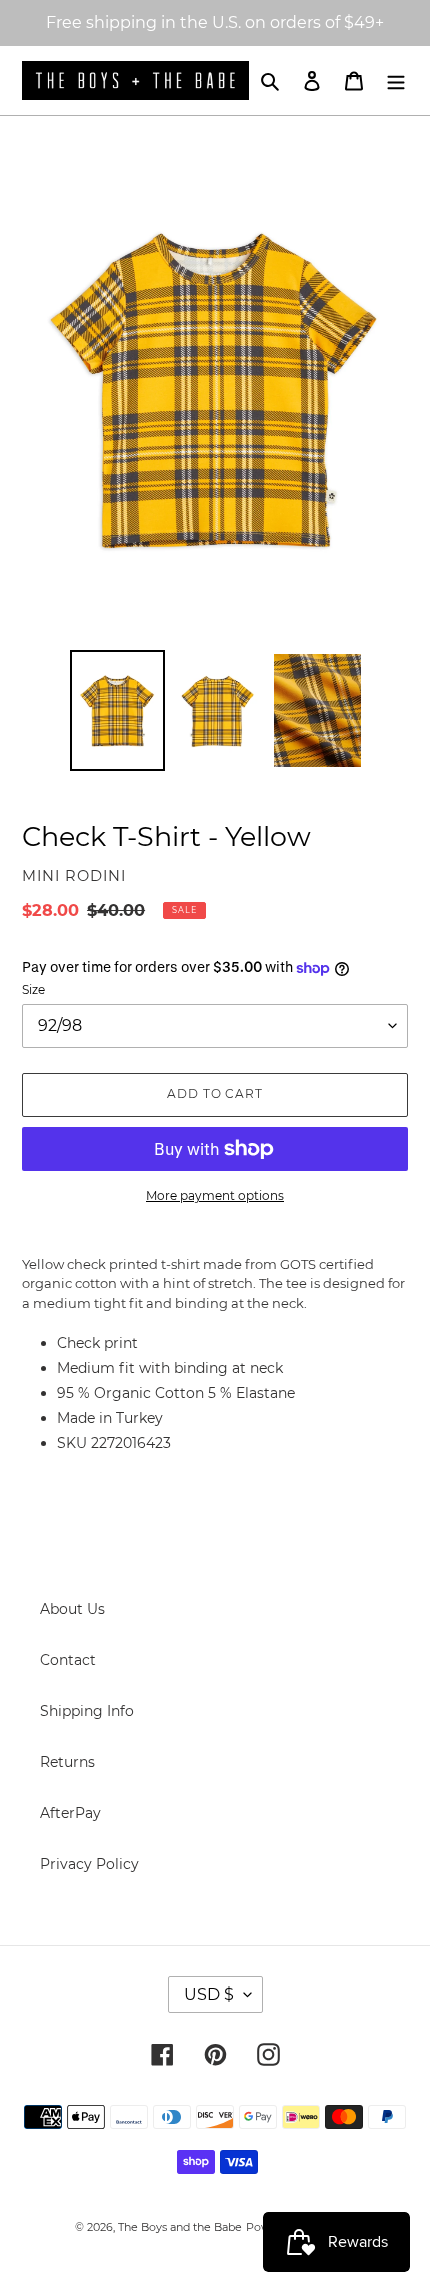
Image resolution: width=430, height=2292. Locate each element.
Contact (68, 1660)
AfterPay (70, 1813)
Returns (67, 1762)
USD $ (209, 1994)
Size (33, 989)
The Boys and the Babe (180, 2227)
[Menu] (396, 80)
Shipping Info (87, 1711)
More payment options (215, 1195)
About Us (72, 1609)
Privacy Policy (89, 1864)
